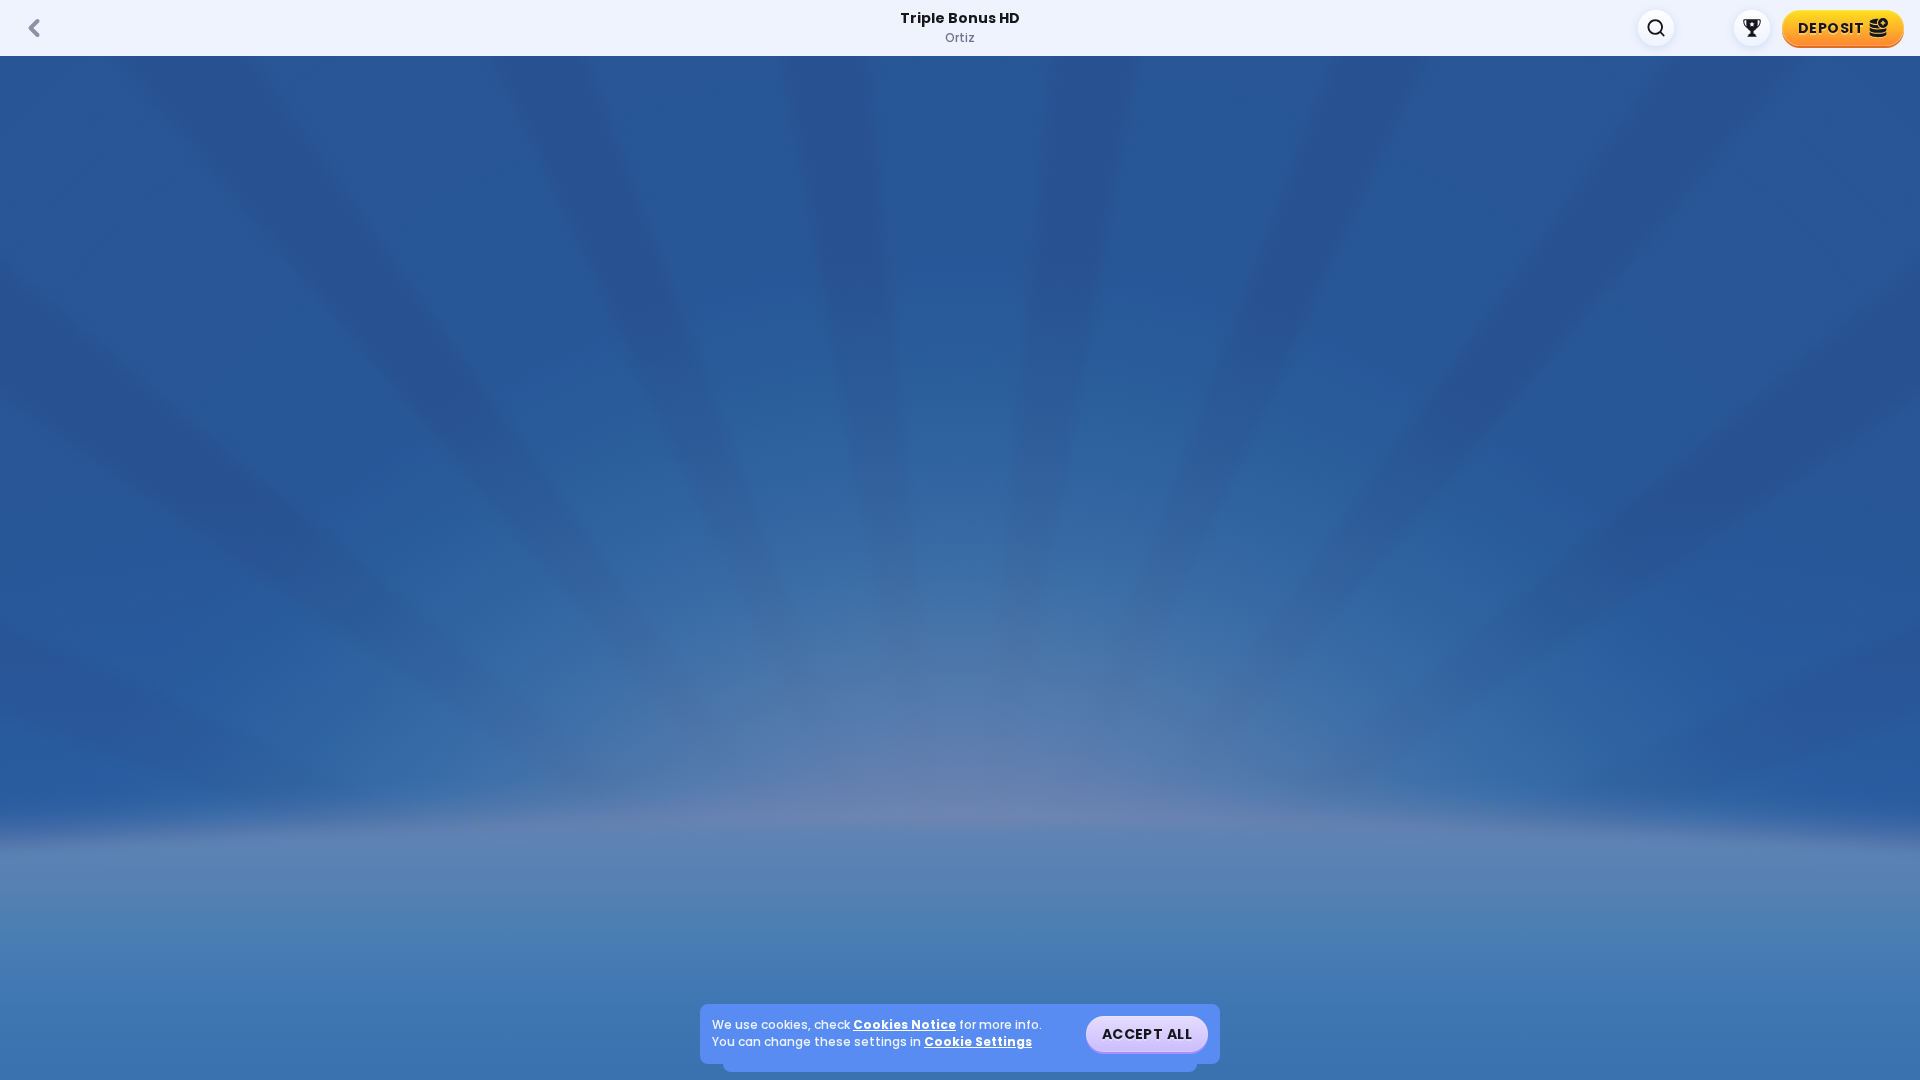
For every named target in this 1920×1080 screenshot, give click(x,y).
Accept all (1147, 1034)
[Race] (1752, 28)
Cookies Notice (904, 1025)
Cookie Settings (978, 1042)
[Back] (34, 28)
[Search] (1656, 28)
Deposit (1831, 28)
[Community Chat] (1704, 28)
